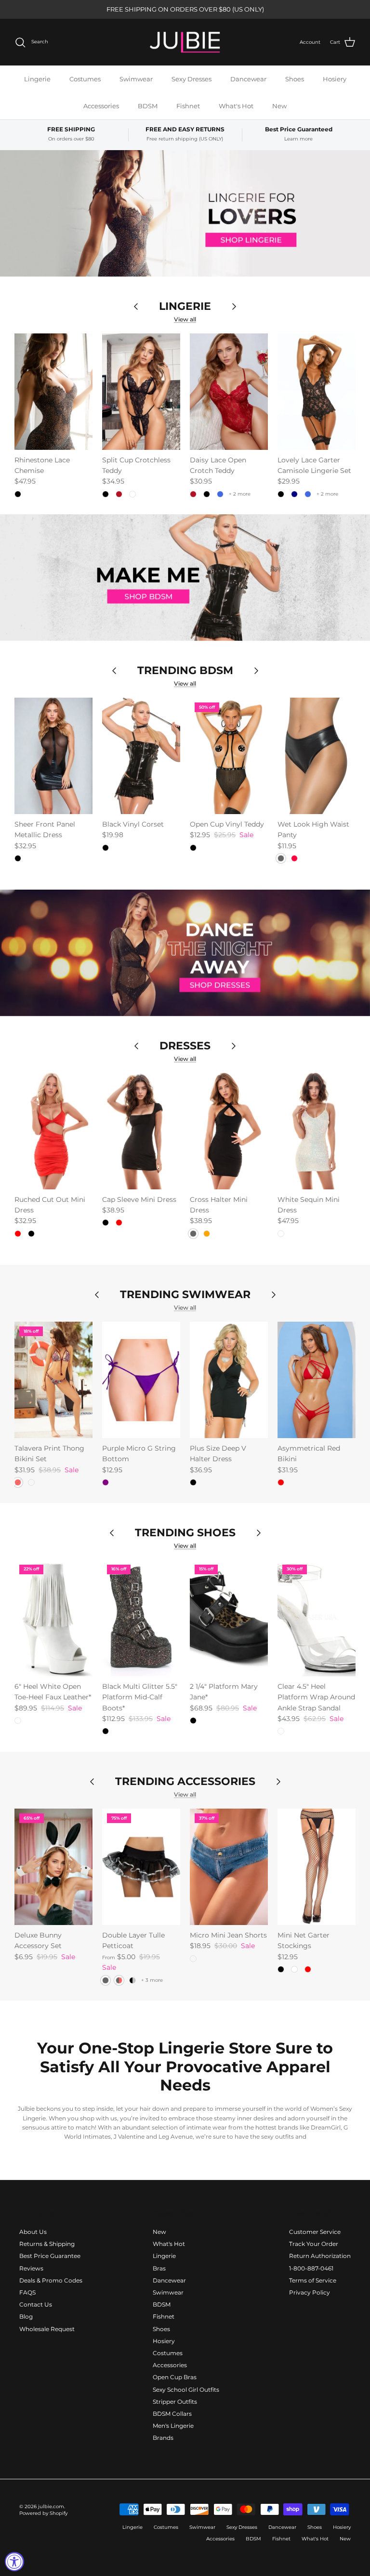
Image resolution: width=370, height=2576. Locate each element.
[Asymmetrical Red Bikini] (317, 1380)
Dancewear (248, 79)
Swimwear (136, 79)
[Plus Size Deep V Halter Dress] (229, 1380)
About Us (33, 2232)
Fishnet (188, 106)
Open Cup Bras (175, 2377)
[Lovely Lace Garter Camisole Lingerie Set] (317, 392)
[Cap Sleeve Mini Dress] (141, 1131)
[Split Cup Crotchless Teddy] (141, 392)
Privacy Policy (310, 2292)
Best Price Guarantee (50, 2256)
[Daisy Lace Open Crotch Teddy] (229, 392)
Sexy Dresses (192, 79)
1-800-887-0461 (311, 2268)
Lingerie (37, 79)
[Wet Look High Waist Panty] (317, 756)
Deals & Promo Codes (51, 2280)
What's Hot (236, 106)
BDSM (148, 106)
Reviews (31, 2268)
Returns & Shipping (47, 2244)
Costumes (85, 79)
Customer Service (315, 2232)
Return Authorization (320, 2256)
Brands (163, 2438)
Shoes (295, 79)
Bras (159, 2268)
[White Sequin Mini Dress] (317, 1131)
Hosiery (335, 79)
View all (185, 319)
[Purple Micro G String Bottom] (141, 1380)
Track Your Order (314, 2244)
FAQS (27, 2292)
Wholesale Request (47, 2329)
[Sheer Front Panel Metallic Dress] (53, 756)
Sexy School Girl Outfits (186, 2390)
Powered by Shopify (43, 2513)
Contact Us (36, 2304)
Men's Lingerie (173, 2426)
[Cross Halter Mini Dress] (229, 1131)
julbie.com (51, 2506)
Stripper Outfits (175, 2402)
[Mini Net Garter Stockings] (317, 1867)
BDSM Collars (172, 2414)
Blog (26, 2316)
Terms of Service (313, 2280)
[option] (185, 213)
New (279, 106)
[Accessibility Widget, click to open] (14, 2562)
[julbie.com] (185, 42)
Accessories (101, 106)
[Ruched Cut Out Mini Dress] (53, 1131)
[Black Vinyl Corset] (141, 756)
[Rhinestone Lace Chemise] (53, 392)
